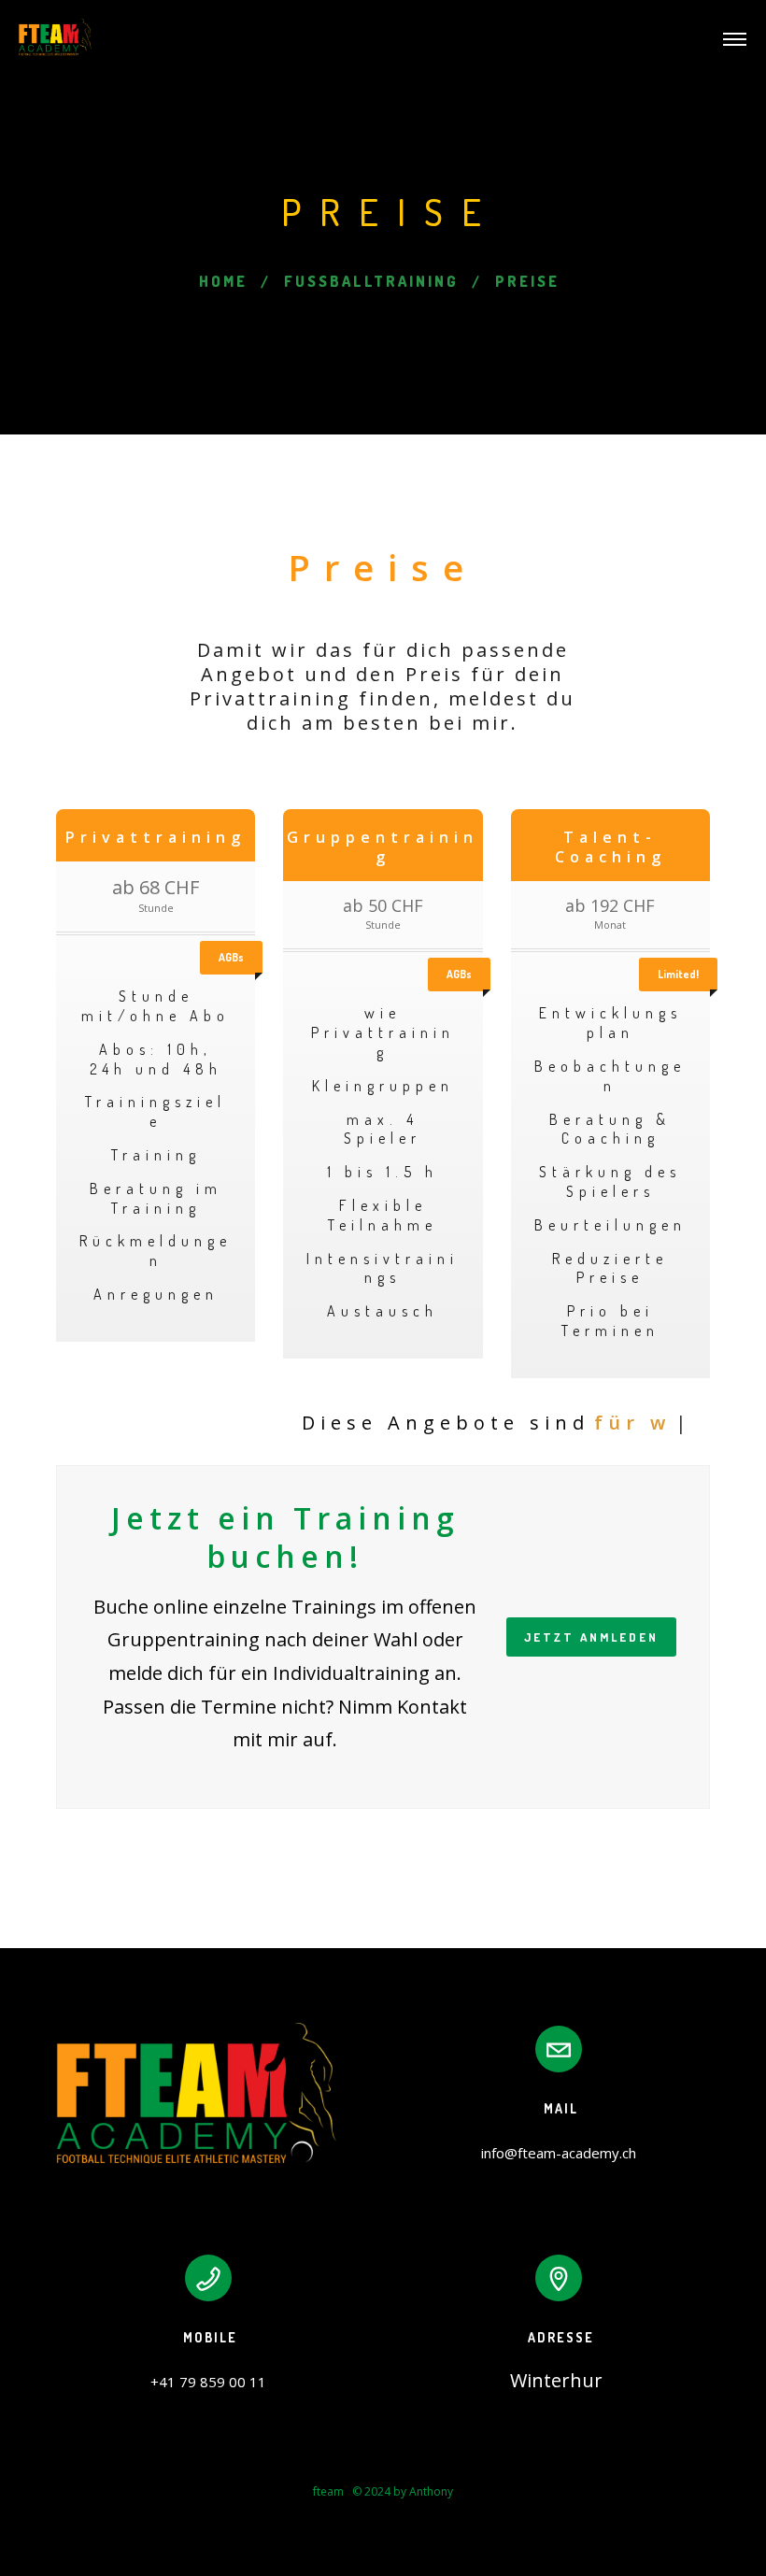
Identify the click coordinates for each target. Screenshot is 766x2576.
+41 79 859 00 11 (208, 2382)
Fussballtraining (371, 281)
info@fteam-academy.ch (559, 2153)
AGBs (231, 957)
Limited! (678, 974)
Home (223, 281)
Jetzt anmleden (591, 1637)
